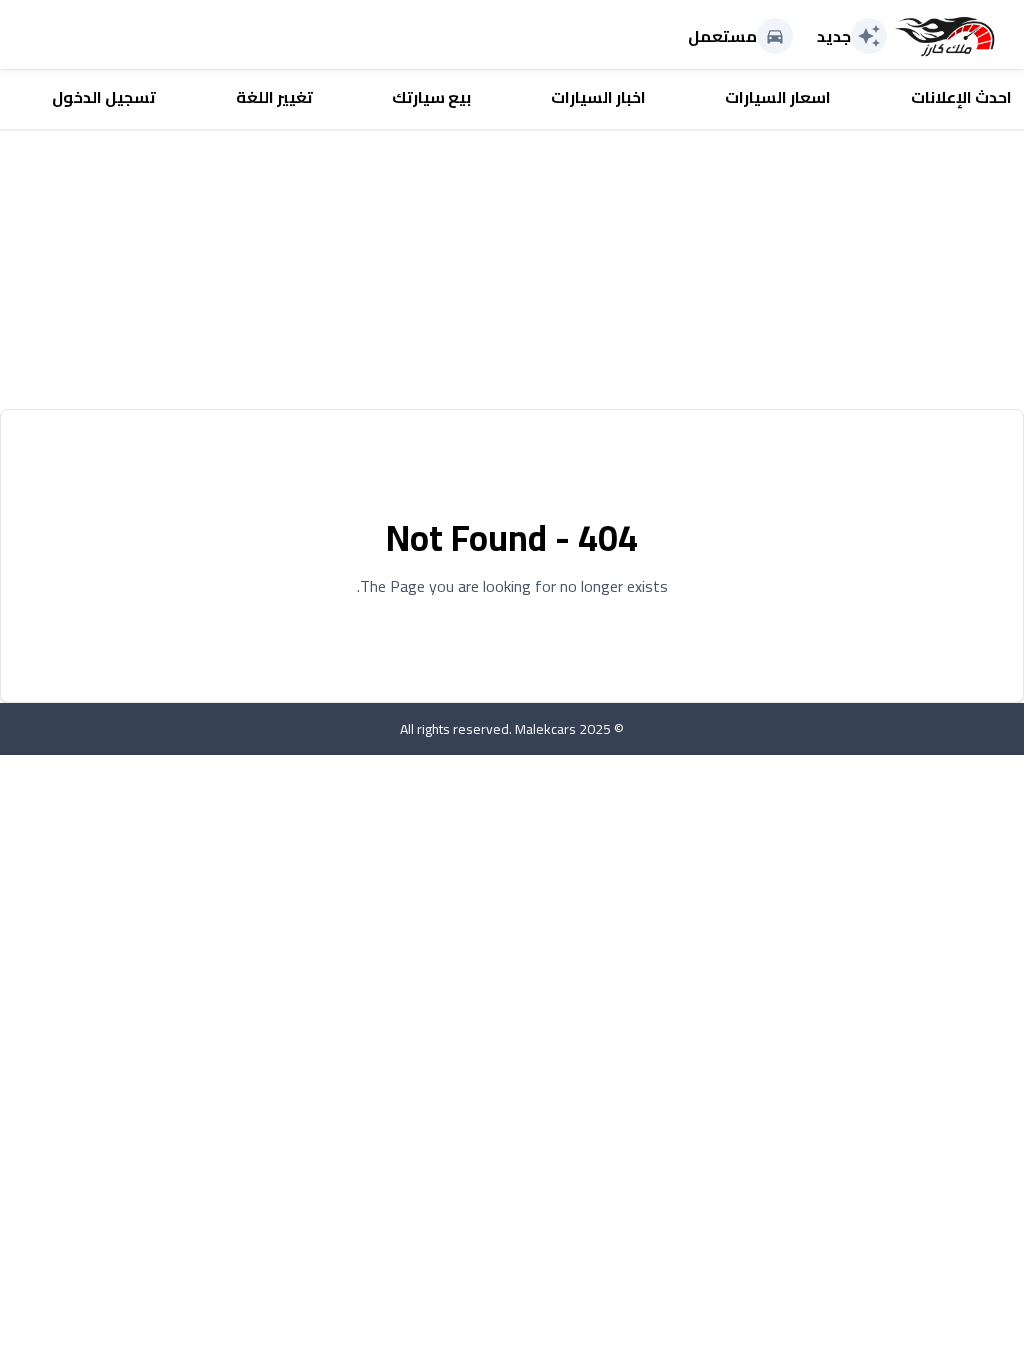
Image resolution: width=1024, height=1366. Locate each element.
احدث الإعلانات (961, 97)
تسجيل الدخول (104, 97)
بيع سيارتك (431, 97)
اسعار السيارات (778, 97)
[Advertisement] (512, 269)
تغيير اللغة (274, 97)
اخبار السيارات (598, 97)
